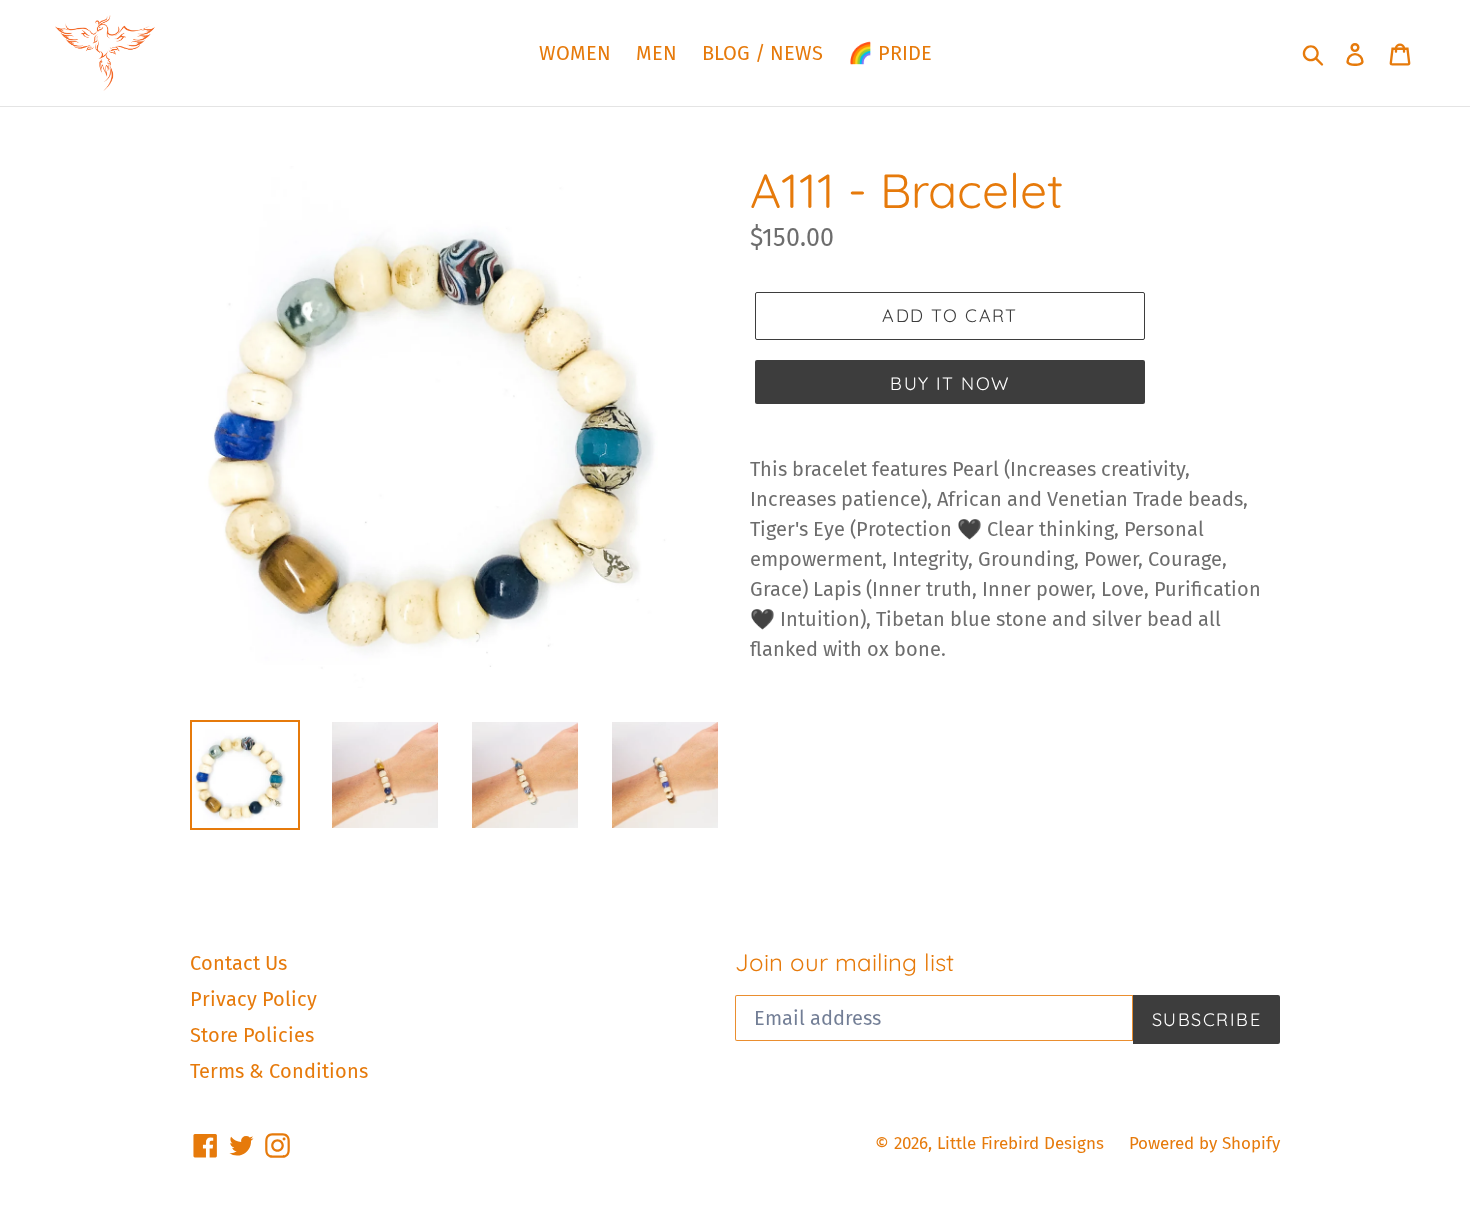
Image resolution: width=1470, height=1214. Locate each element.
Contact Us (238, 963)
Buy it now (949, 383)
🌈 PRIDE (890, 53)
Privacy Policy (253, 999)
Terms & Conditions (279, 1071)
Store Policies (252, 1035)
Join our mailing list (844, 962)
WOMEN (575, 53)
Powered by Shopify (1204, 1143)
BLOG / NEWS (762, 53)
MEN (656, 53)
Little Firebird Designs (1020, 1143)
